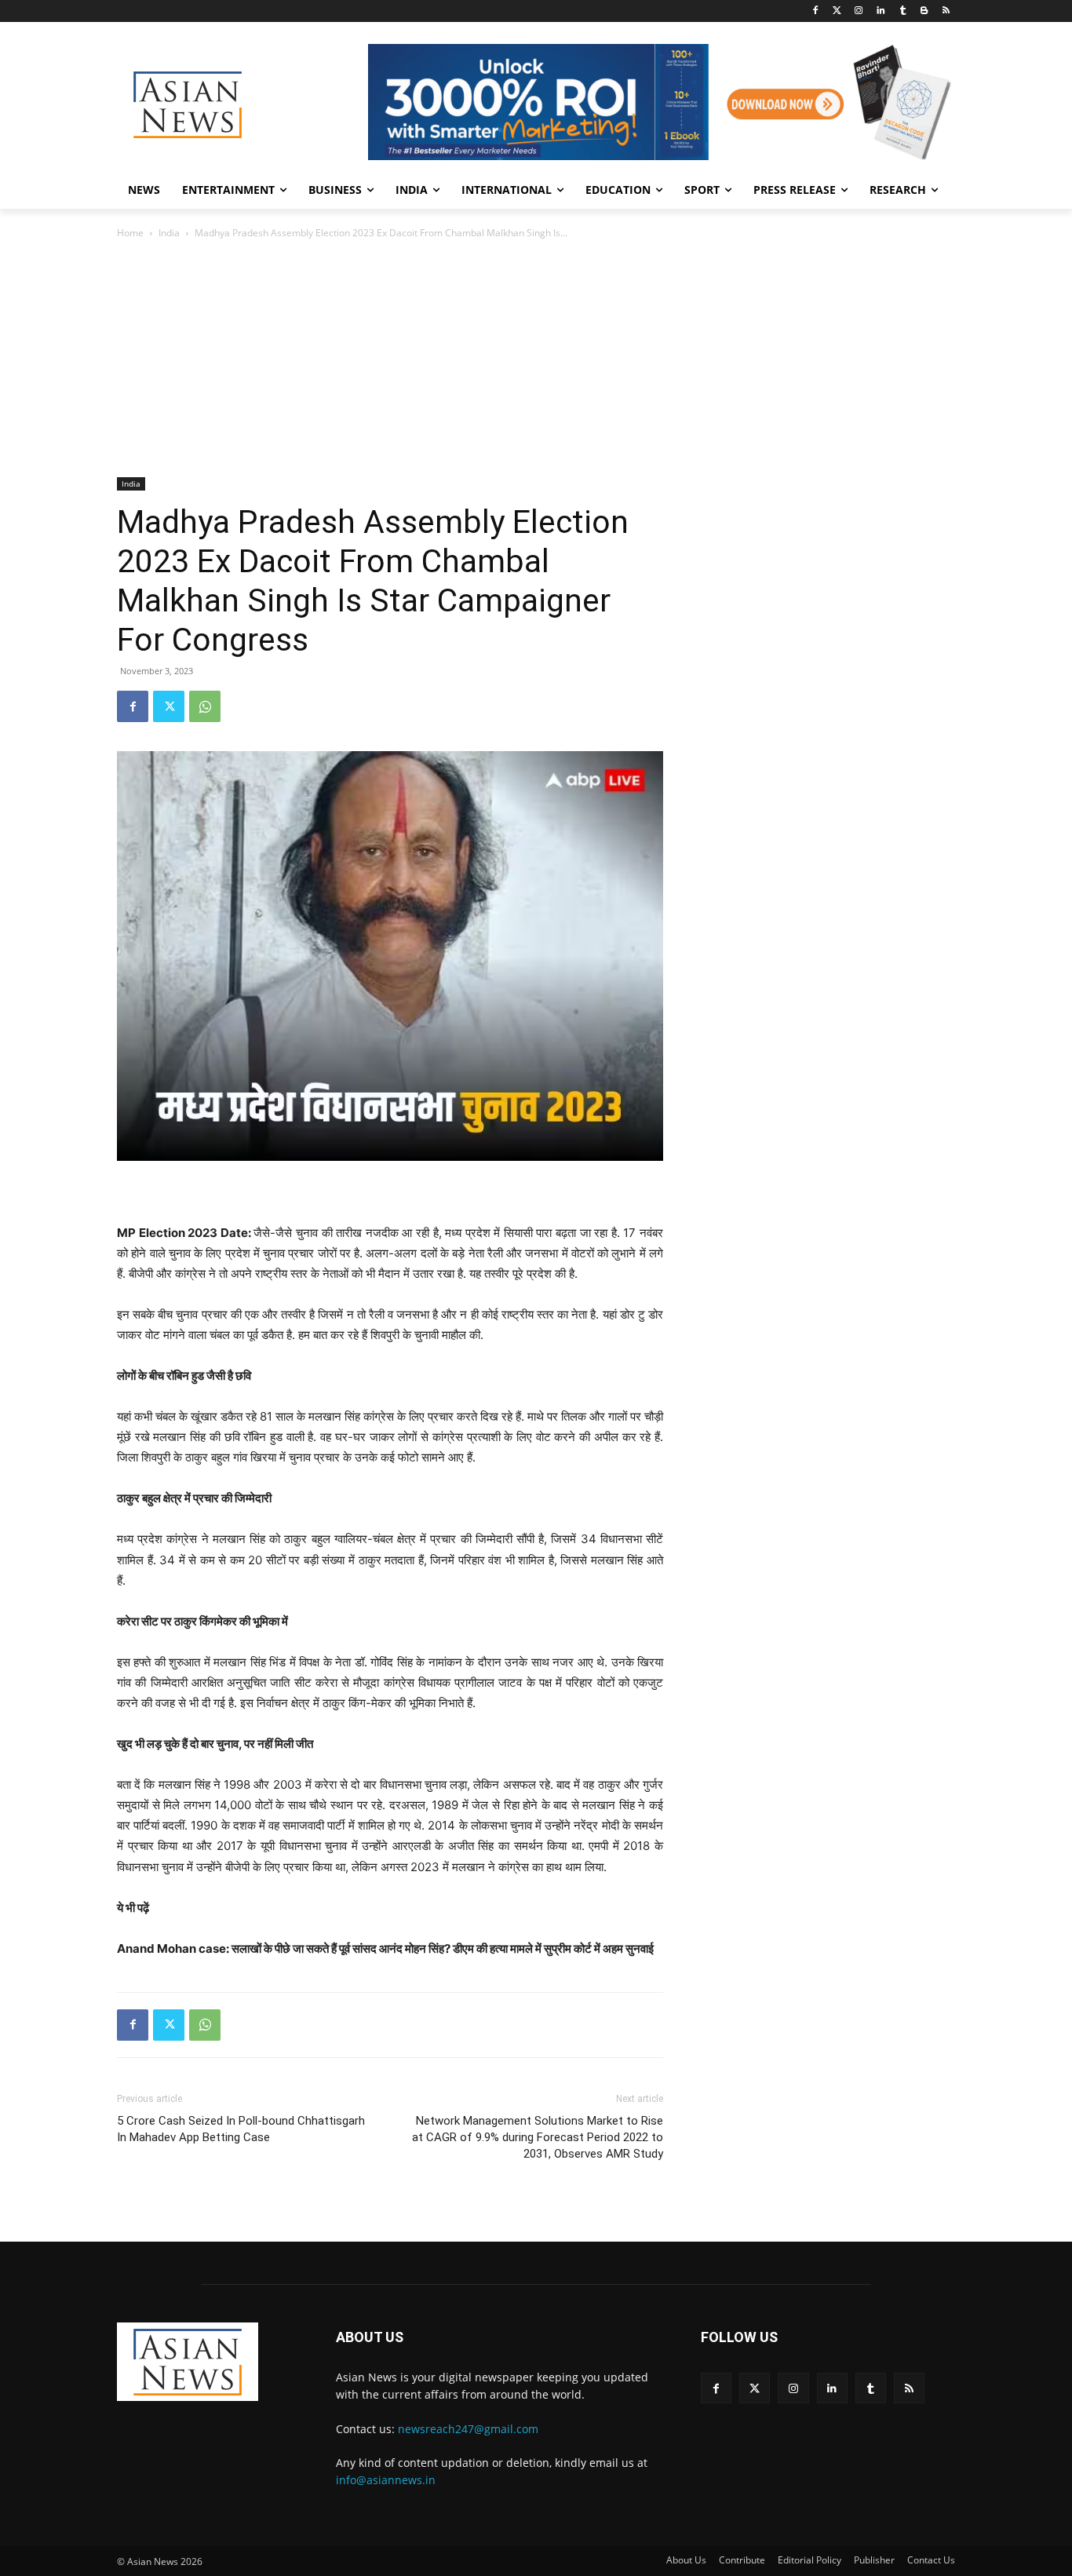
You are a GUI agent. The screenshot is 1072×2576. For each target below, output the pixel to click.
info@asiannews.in (386, 2480)
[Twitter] (837, 11)
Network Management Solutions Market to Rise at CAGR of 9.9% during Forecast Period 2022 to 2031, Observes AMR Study (538, 2137)
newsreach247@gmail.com (468, 2429)
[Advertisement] (536, 359)
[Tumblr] (903, 11)
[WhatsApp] (205, 706)
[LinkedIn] (881, 11)
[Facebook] (815, 11)
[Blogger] (924, 11)
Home (130, 233)
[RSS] (946, 11)
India (169, 233)
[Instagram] (859, 11)
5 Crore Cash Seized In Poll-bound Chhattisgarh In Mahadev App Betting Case (241, 2129)
